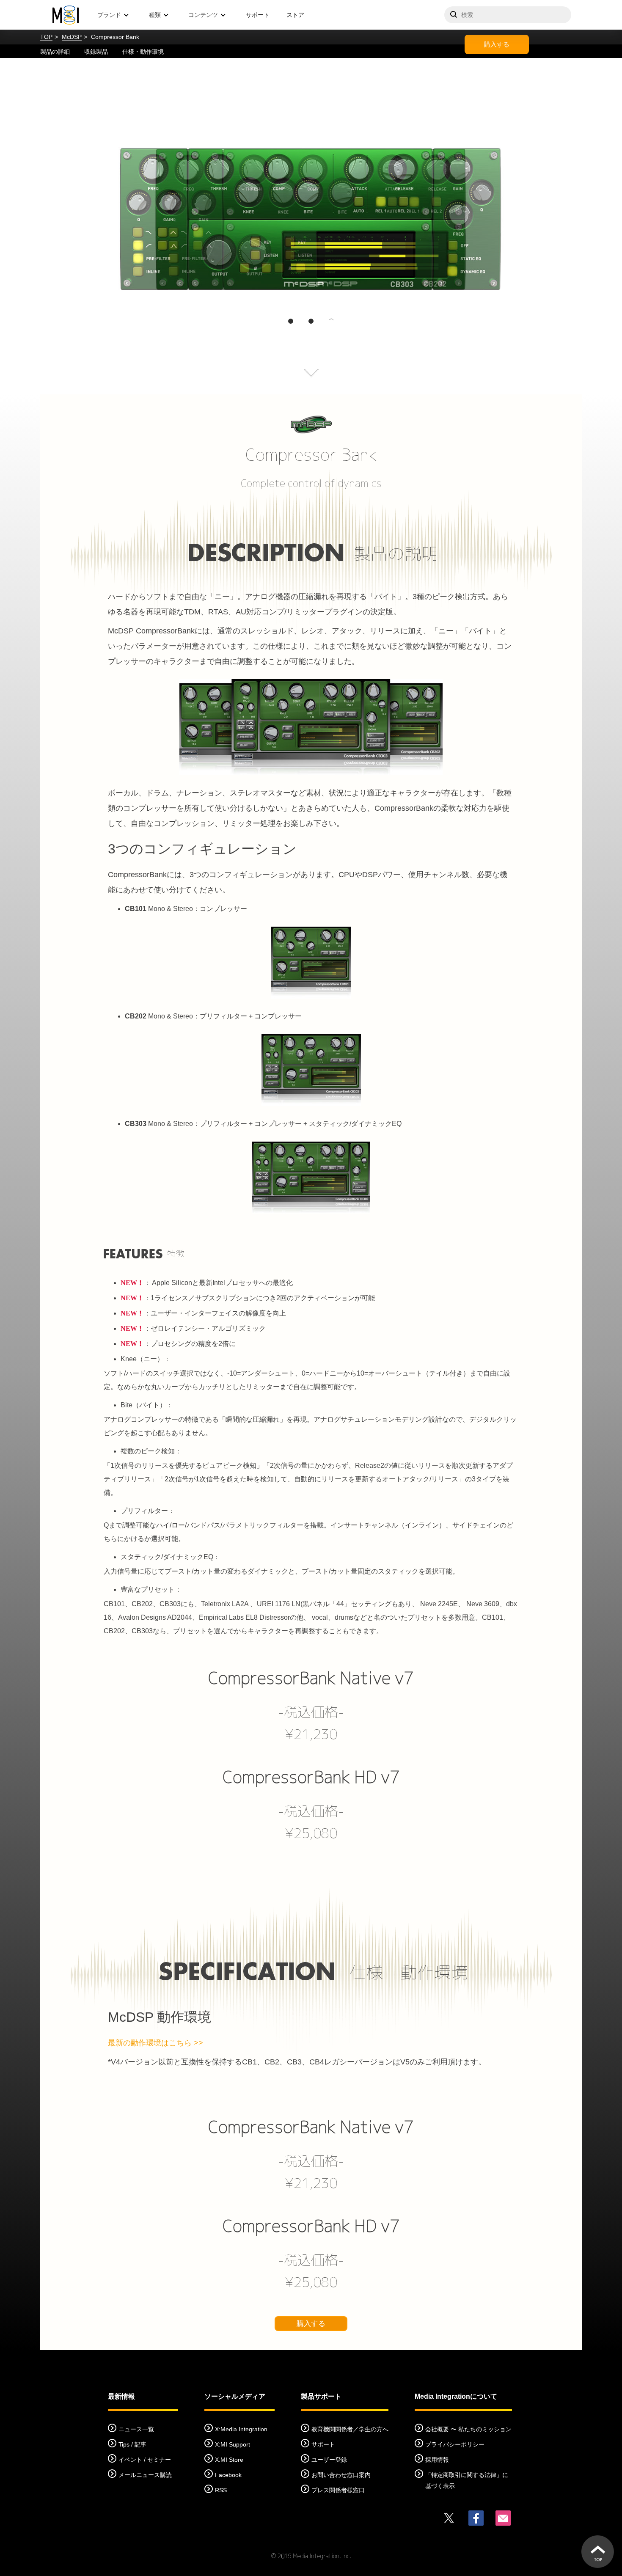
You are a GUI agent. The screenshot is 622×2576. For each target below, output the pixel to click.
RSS (221, 2490)
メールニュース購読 (145, 2475)
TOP (46, 37)
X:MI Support (233, 2444)
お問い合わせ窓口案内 (341, 2475)
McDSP (72, 37)
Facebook (228, 2475)
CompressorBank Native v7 (311, 1678)
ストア (295, 15)
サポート (258, 15)
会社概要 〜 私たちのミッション (468, 2429)
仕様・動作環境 (143, 52)
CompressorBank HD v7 (311, 1777)
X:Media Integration (241, 2429)
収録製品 (96, 52)
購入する (497, 44)
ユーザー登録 (329, 2460)
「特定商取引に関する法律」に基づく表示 (467, 2480)
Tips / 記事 (132, 2444)
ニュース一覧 (136, 2429)
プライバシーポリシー (455, 2444)
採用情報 (437, 2460)
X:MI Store (229, 2460)
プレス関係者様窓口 (338, 2490)
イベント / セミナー (145, 2460)
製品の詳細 (55, 52)
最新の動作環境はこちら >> (155, 2043)
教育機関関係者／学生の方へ (350, 2429)
